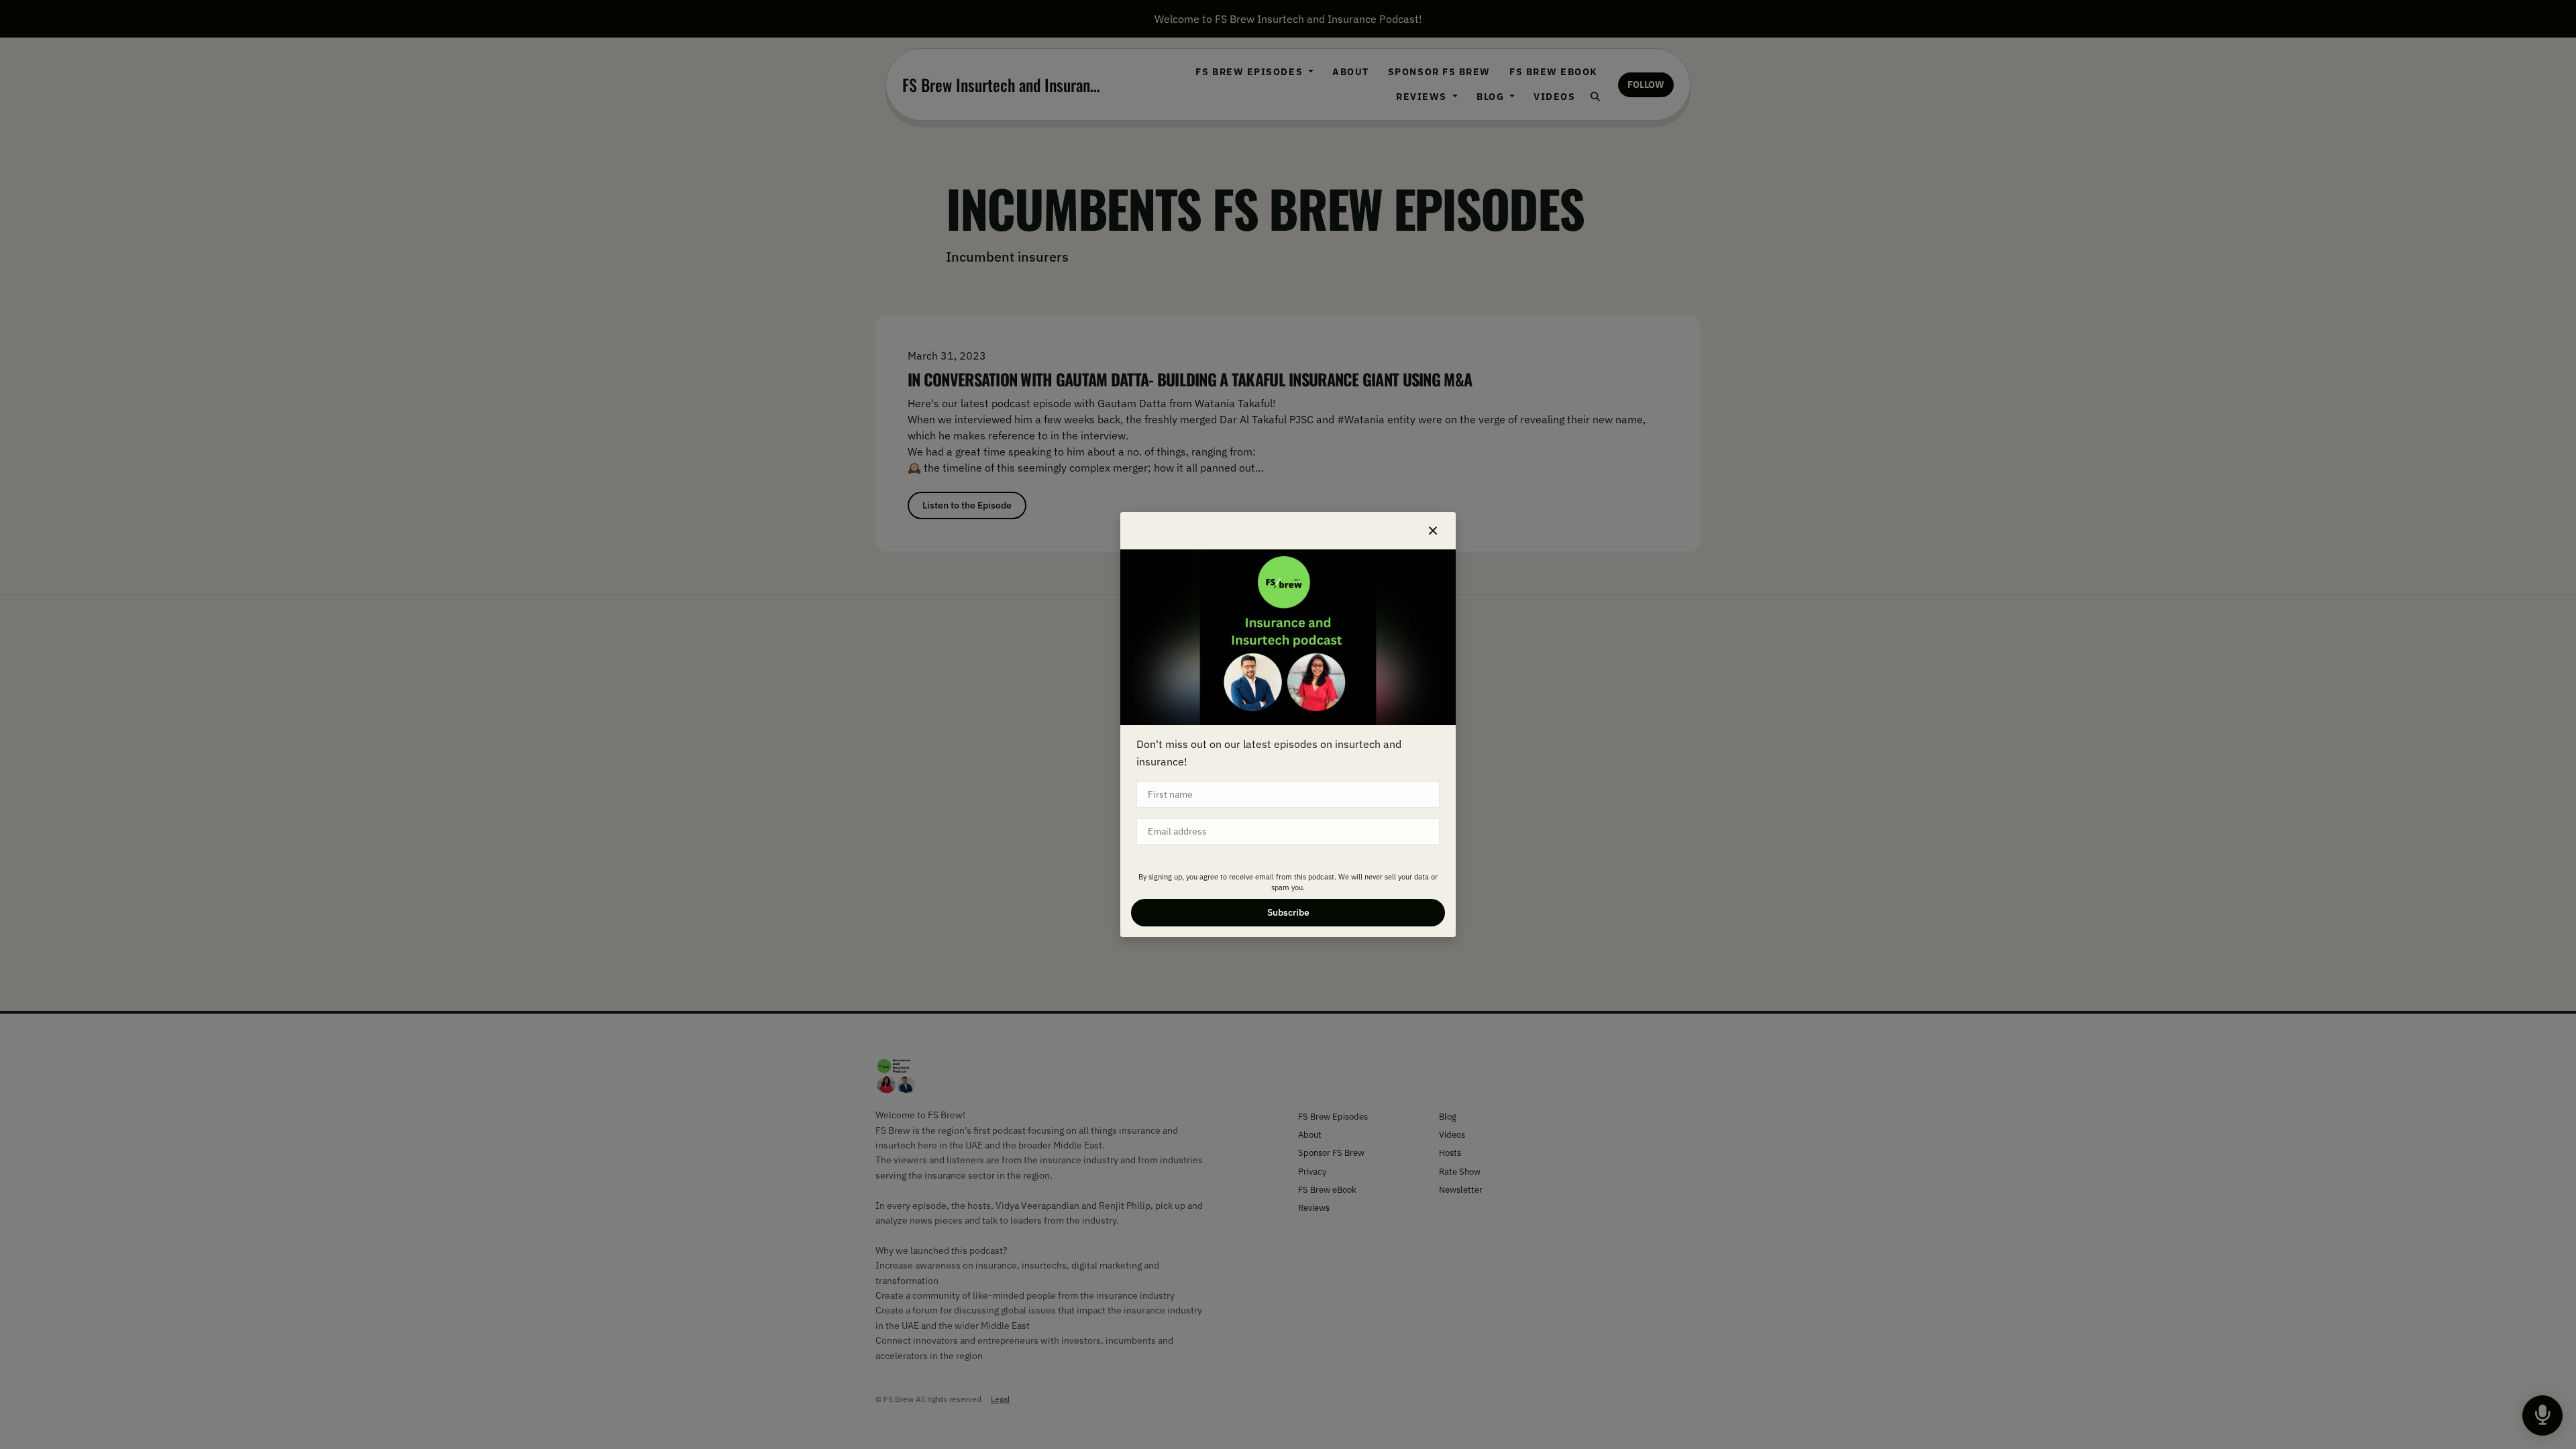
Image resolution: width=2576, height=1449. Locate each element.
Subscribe (1288, 912)
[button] (1433, 531)
